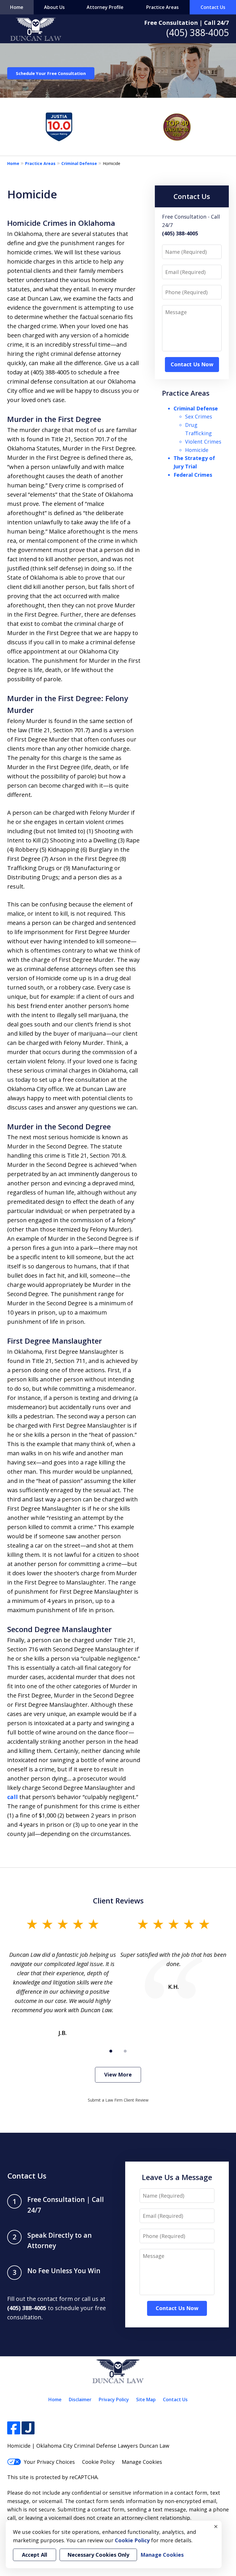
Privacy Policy (114, 2399)
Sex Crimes (199, 416)
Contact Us (213, 7)
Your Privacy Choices (49, 2462)
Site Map (146, 2399)
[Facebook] (14, 2428)
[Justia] (28, 2428)
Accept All (35, 2555)
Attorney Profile (105, 7)
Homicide (197, 450)
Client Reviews (118, 1901)
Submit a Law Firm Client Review (118, 2100)
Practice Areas (162, 7)
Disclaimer (80, 2399)
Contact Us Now (192, 364)
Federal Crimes (193, 475)
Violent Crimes (203, 442)
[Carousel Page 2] (125, 2051)
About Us (54, 7)
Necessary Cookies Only (98, 2555)
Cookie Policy (98, 2462)
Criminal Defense (79, 163)
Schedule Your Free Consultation (51, 73)
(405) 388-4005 (198, 32)
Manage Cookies (142, 2462)
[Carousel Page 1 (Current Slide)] (111, 2051)
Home (17, 7)
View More (118, 2074)
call (13, 1797)
